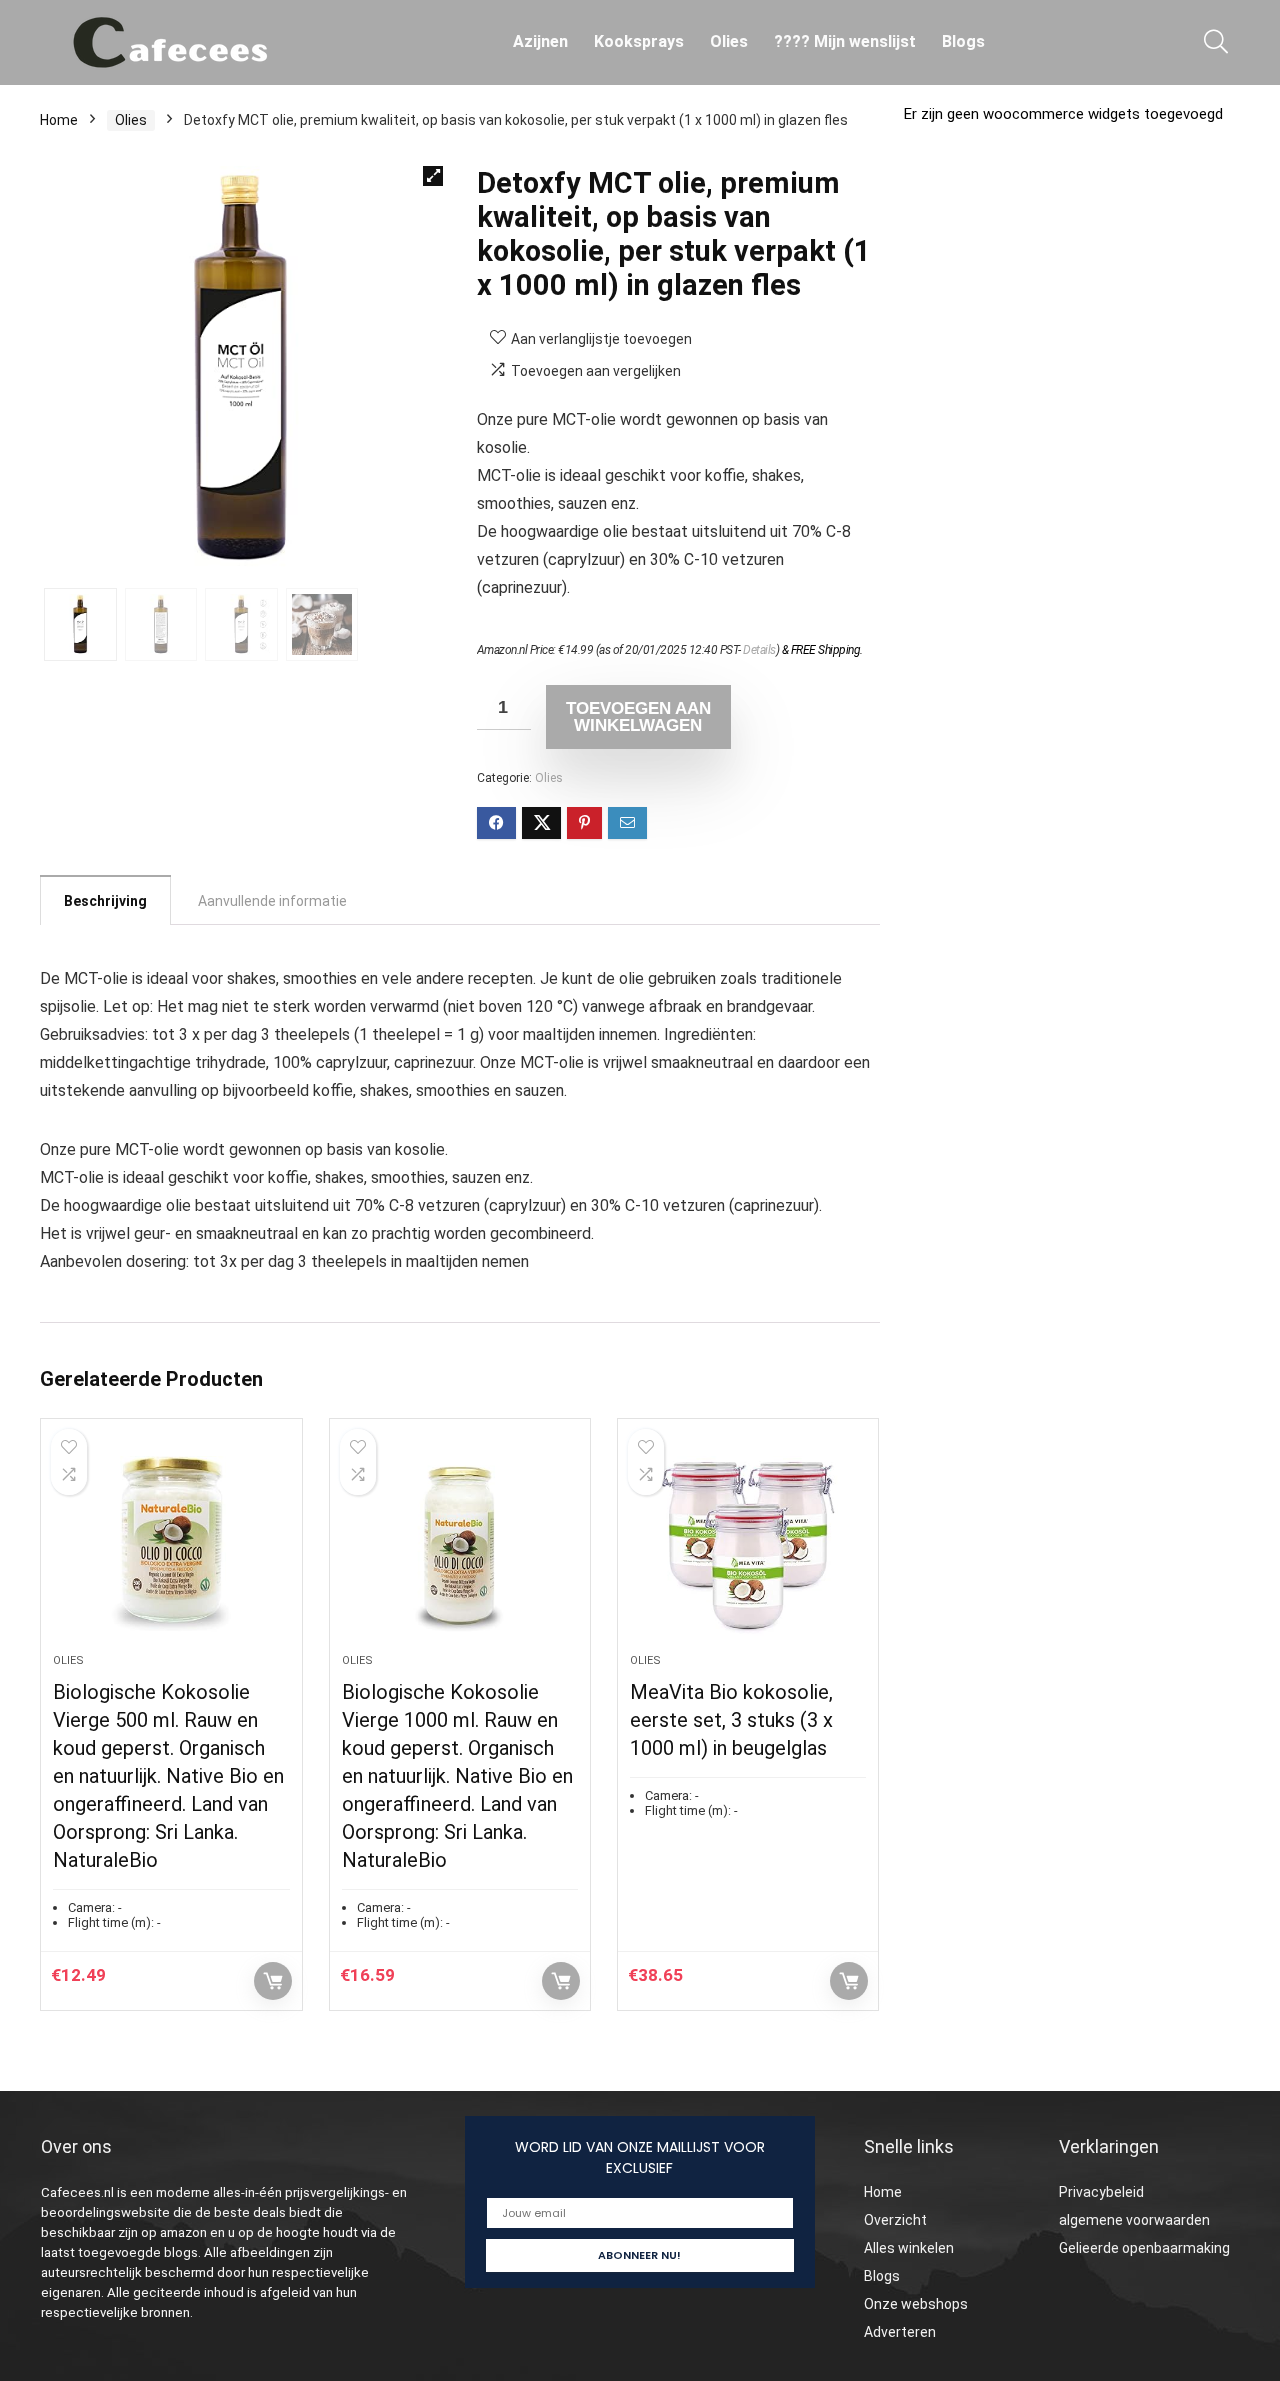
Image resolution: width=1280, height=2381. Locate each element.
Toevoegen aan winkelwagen (638, 717)
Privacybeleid (1101, 2192)
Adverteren (900, 2332)
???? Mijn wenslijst (845, 41)
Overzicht (895, 2220)
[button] (433, 176)
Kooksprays (639, 41)
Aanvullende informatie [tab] (272, 901)
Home (59, 120)
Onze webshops (916, 2304)
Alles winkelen (909, 2248)
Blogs (963, 41)
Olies (729, 41)
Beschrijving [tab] (105, 901)
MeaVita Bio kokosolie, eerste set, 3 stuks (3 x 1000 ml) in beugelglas (731, 1720)
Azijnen (540, 41)
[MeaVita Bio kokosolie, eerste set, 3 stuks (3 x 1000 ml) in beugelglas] (748, 1546)
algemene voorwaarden (1134, 2220)
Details (759, 650)
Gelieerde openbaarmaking (1144, 2248)
